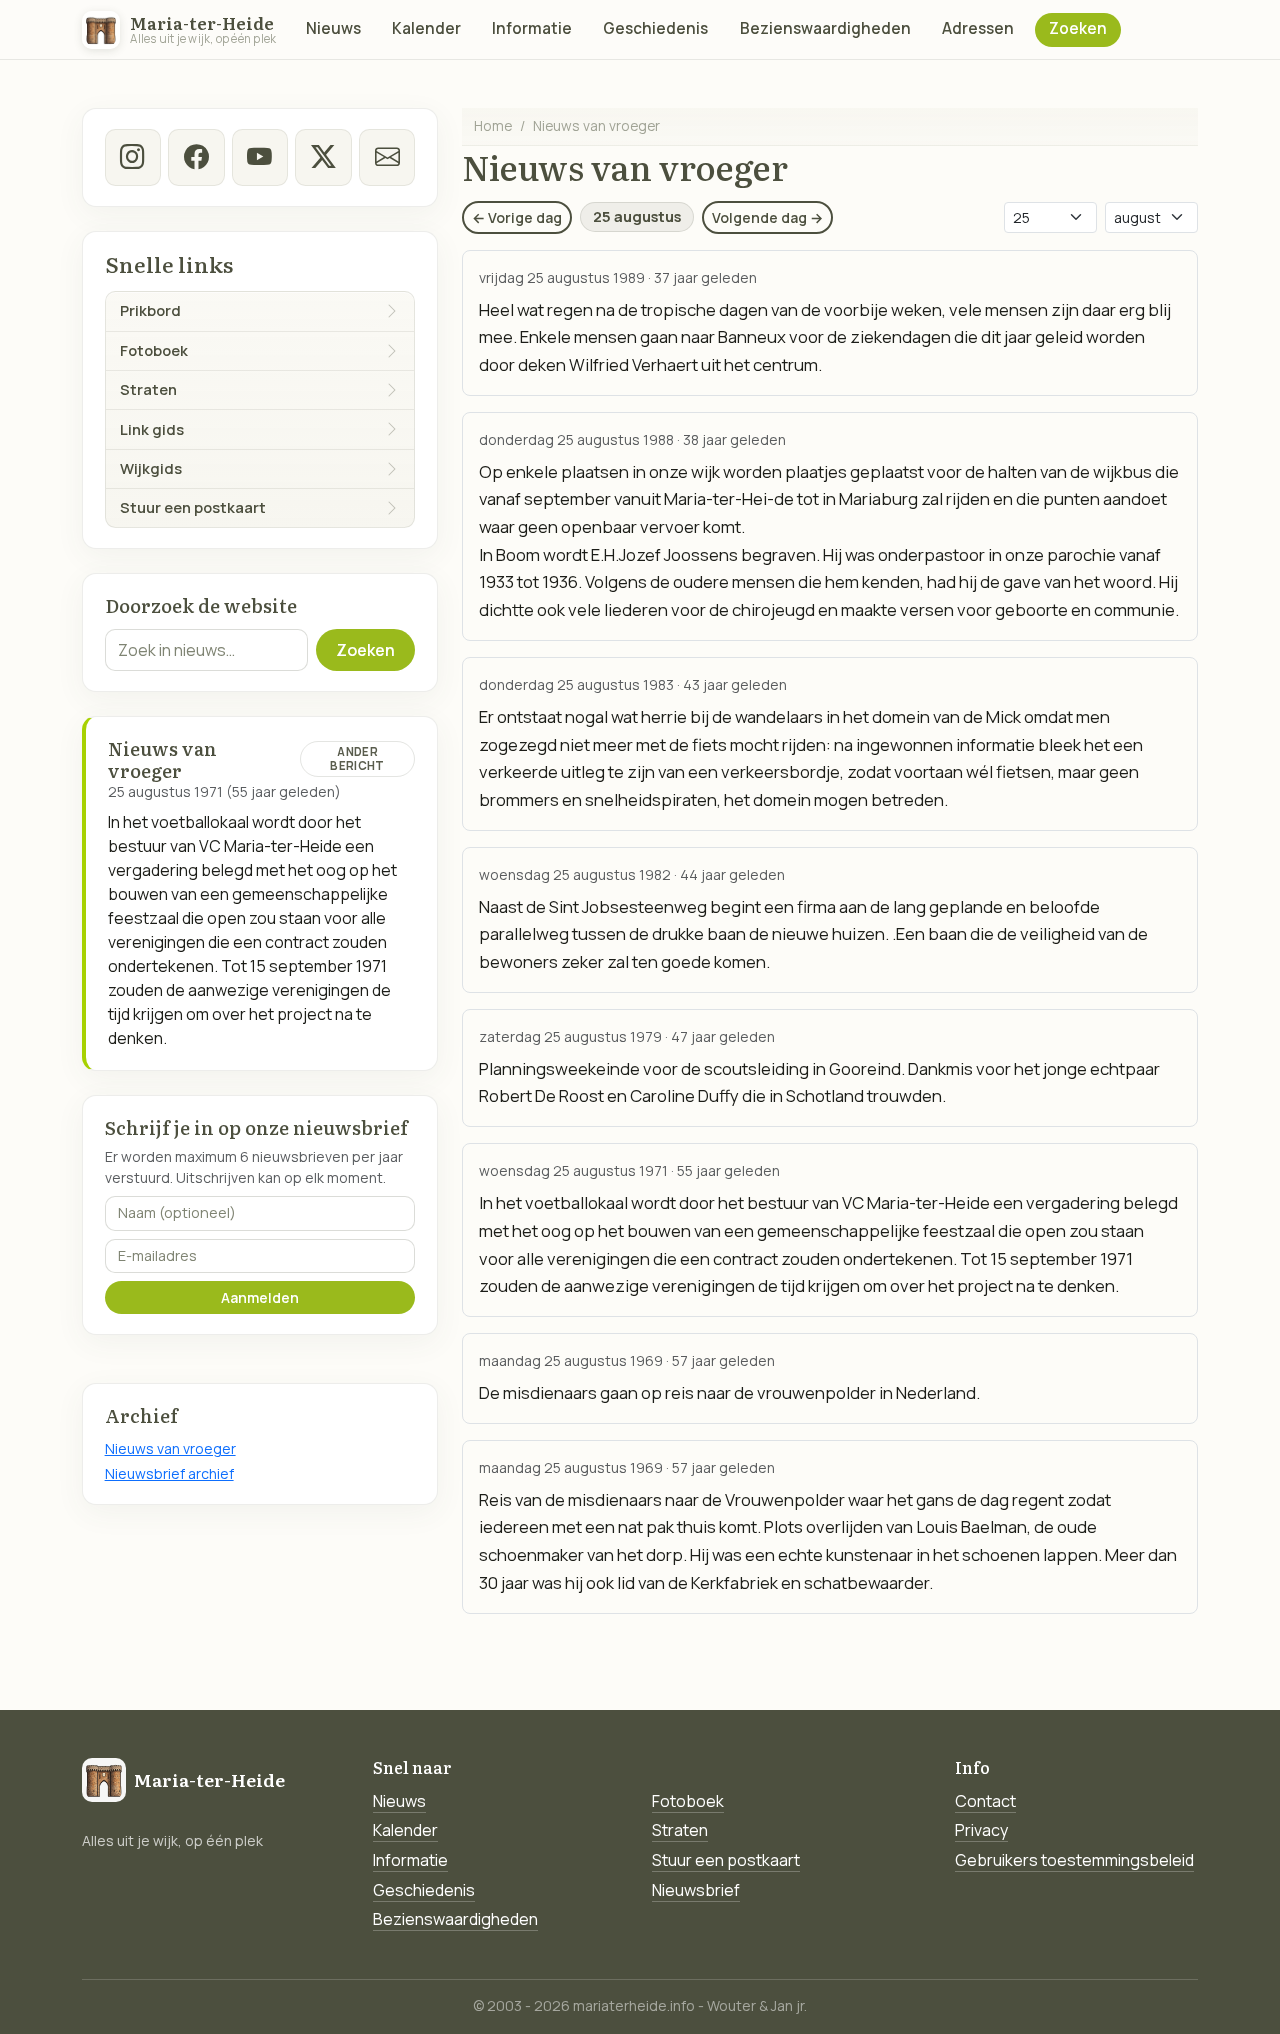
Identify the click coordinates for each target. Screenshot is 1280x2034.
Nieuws (333, 28)
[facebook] (196, 157)
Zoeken (1078, 28)
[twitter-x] (323, 157)
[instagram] (133, 157)
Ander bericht (357, 758)
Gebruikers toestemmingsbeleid (1074, 1860)
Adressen (978, 28)
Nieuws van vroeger (170, 1448)
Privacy (981, 1830)
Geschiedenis (655, 28)
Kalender (426, 28)
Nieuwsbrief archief (169, 1473)
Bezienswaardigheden (825, 28)
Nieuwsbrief (696, 1890)
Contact (985, 1801)
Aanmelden (260, 1297)
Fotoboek (688, 1801)
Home (493, 125)
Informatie (532, 28)
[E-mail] (387, 157)
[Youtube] (260, 157)
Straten (680, 1830)
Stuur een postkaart (726, 1860)
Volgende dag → (767, 217)
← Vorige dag (517, 217)
